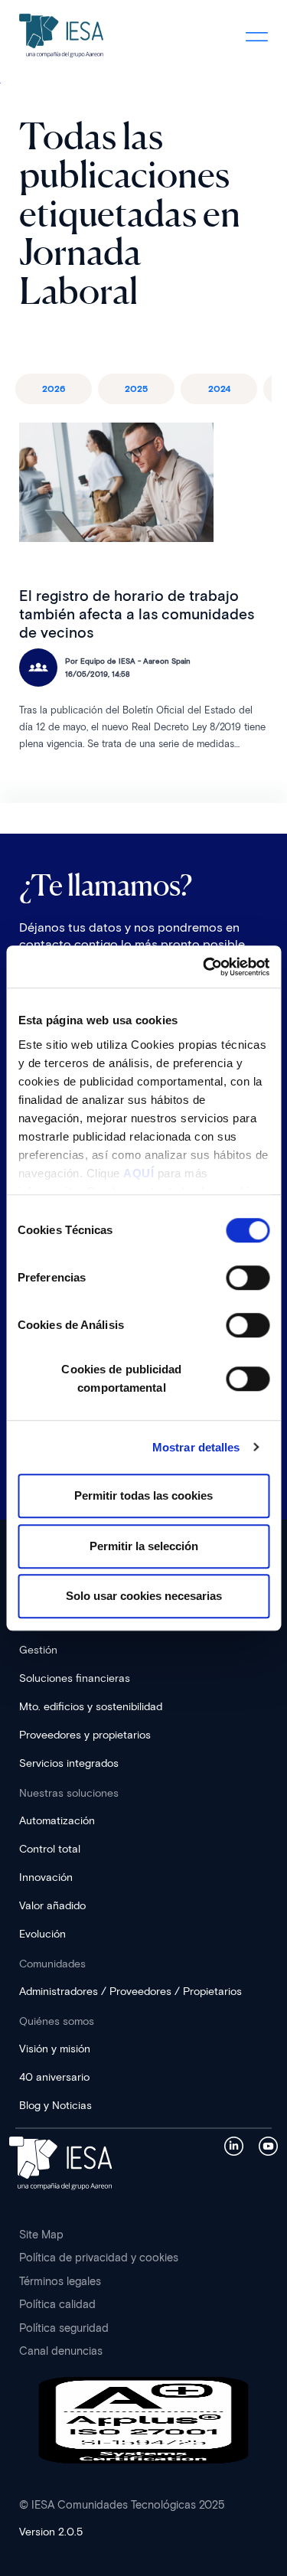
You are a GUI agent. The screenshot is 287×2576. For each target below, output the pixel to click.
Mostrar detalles (196, 1447)
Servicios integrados (69, 1763)
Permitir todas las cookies (143, 1495)
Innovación (46, 1877)
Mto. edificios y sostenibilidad (91, 1707)
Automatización (57, 1821)
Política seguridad (64, 2328)
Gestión (38, 1650)
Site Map (41, 2235)
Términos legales (60, 2281)
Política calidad (57, 2304)
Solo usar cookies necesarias (144, 1596)
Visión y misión (55, 2049)
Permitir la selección (144, 1546)
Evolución (42, 1934)
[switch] (248, 1278)
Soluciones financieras (75, 1678)
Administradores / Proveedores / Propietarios (130, 1992)
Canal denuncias (61, 2351)
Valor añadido (52, 1906)
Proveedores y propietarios (85, 1735)
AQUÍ (139, 1173)
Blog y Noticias (55, 2106)
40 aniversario (54, 2077)
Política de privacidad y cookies (99, 2258)
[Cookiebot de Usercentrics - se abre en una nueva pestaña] (204, 967)
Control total (50, 1849)
